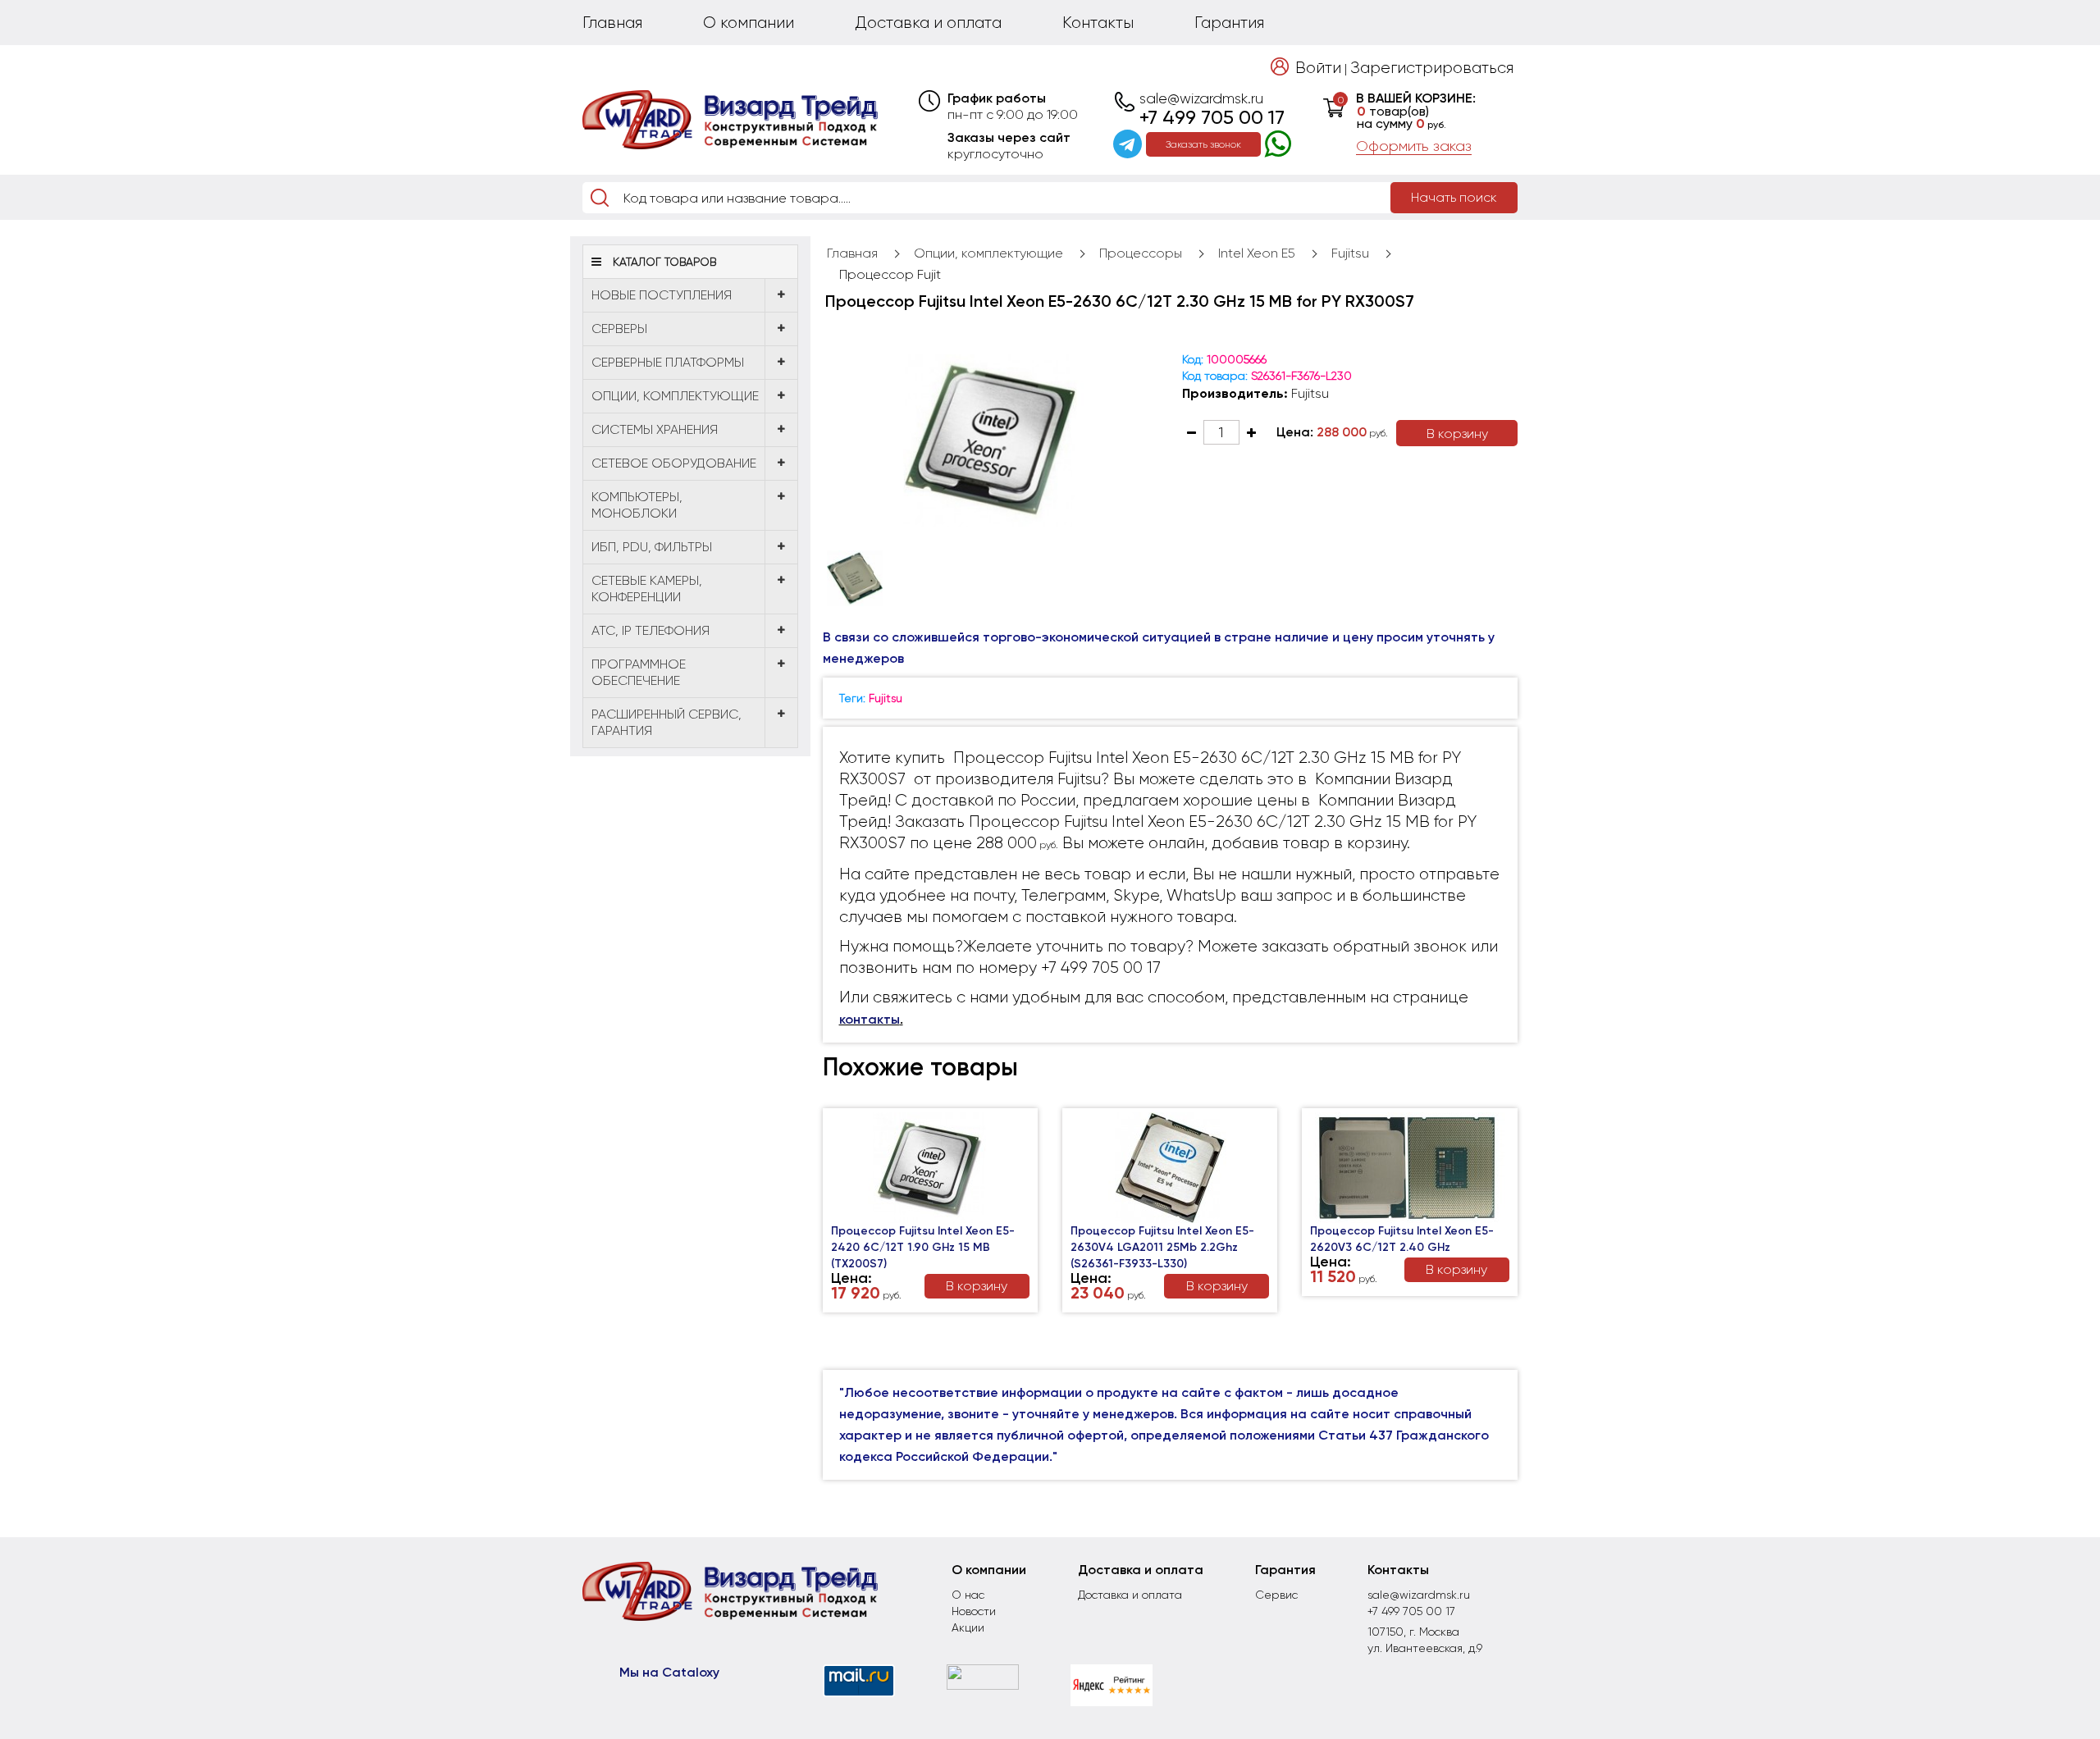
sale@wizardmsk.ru (1201, 98)
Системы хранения (655, 429)
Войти (1318, 68)
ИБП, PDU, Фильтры (652, 547)
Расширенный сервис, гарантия (667, 722)
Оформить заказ (1414, 146)
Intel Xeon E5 (1257, 253)
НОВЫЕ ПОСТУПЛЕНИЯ (662, 295)
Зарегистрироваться (1432, 68)
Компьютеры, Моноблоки (637, 505)
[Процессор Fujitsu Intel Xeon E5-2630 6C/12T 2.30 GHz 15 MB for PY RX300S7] (991, 440)
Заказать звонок (1203, 144)
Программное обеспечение (639, 672)
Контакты (1098, 23)
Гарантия (1229, 23)
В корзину (1457, 434)
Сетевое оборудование (674, 463)
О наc (968, 1595)
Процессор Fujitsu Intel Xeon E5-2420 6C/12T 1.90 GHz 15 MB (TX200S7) (923, 1247)
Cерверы (619, 329)
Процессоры (1141, 253)
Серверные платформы (668, 362)
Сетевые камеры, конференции (647, 589)
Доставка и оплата (928, 23)
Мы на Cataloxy (669, 1672)
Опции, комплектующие (675, 396)
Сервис (1276, 1595)
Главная (612, 23)
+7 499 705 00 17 (1212, 117)
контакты (870, 1019)
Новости (974, 1611)
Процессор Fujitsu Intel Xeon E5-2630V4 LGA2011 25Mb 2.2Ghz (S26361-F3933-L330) (1162, 1247)
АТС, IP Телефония (651, 630)
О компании (749, 23)
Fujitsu (1350, 253)
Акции (968, 1627)
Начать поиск (1454, 197)
